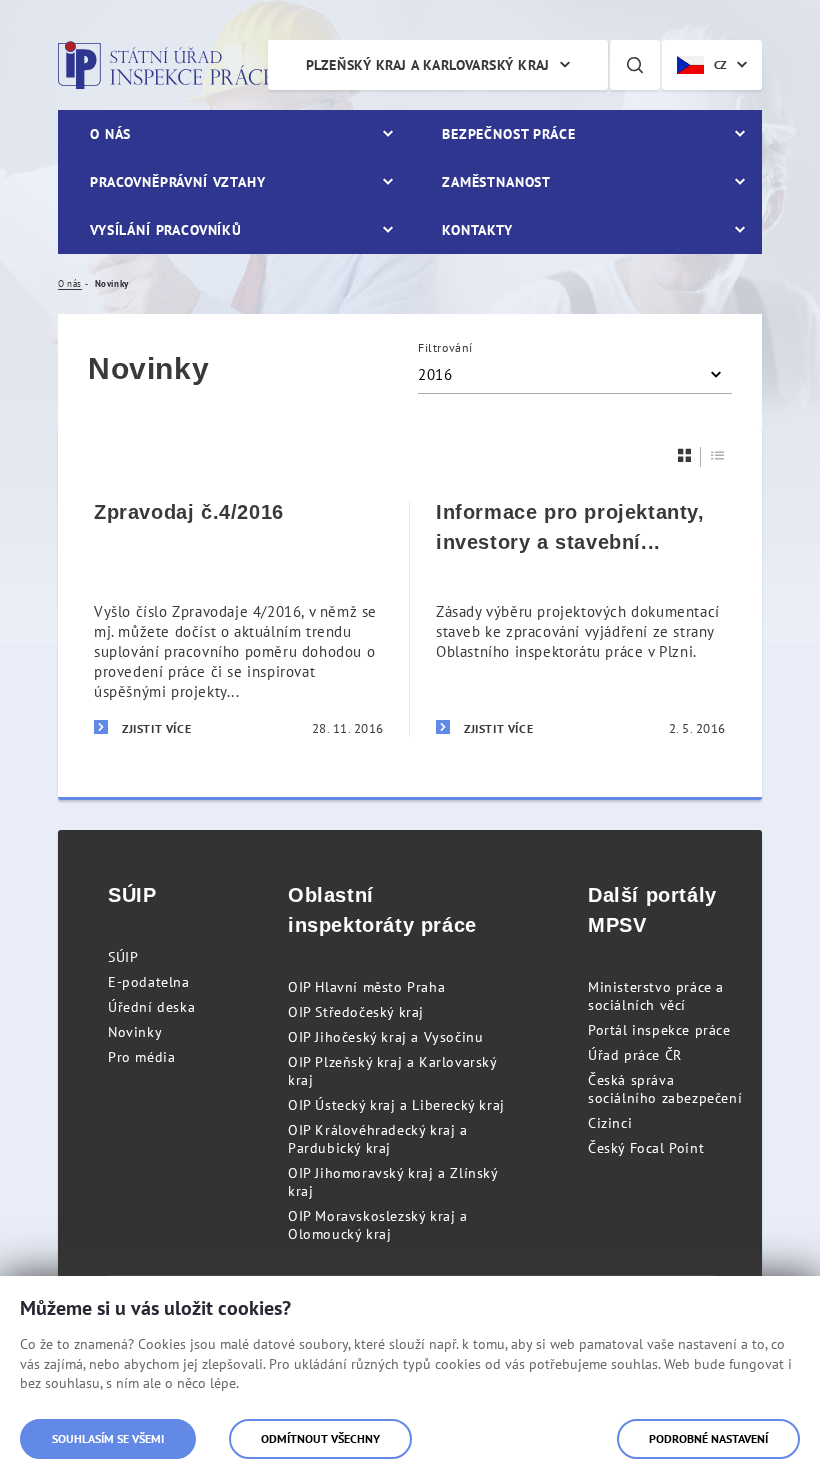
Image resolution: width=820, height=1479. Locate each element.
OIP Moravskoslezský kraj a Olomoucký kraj (378, 1225)
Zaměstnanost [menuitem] (496, 182)
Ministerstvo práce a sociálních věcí (656, 996)
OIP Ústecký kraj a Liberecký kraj (396, 1105)
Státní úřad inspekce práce (165, 65)
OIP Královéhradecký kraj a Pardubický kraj (378, 1139)
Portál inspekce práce (659, 1030)
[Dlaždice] (685, 455)
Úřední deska (151, 1007)
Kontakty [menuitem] (477, 230)
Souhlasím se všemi (108, 1438)
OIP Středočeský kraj (356, 1012)
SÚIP (123, 957)
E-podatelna (149, 982)
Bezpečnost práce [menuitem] (508, 134)
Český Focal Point (646, 1148)
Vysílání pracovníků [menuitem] (166, 230)
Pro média (141, 1057)
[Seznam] (718, 455)
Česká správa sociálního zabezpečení (665, 1089)
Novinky (135, 1032)
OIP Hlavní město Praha (366, 987)
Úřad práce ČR (635, 1055)
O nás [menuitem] (110, 134)
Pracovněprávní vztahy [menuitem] (178, 182)
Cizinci (610, 1123)
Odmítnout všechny (320, 1438)
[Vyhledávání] (635, 65)
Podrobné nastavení (708, 1438)
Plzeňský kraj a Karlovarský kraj (428, 65)
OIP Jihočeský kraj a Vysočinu (385, 1037)
